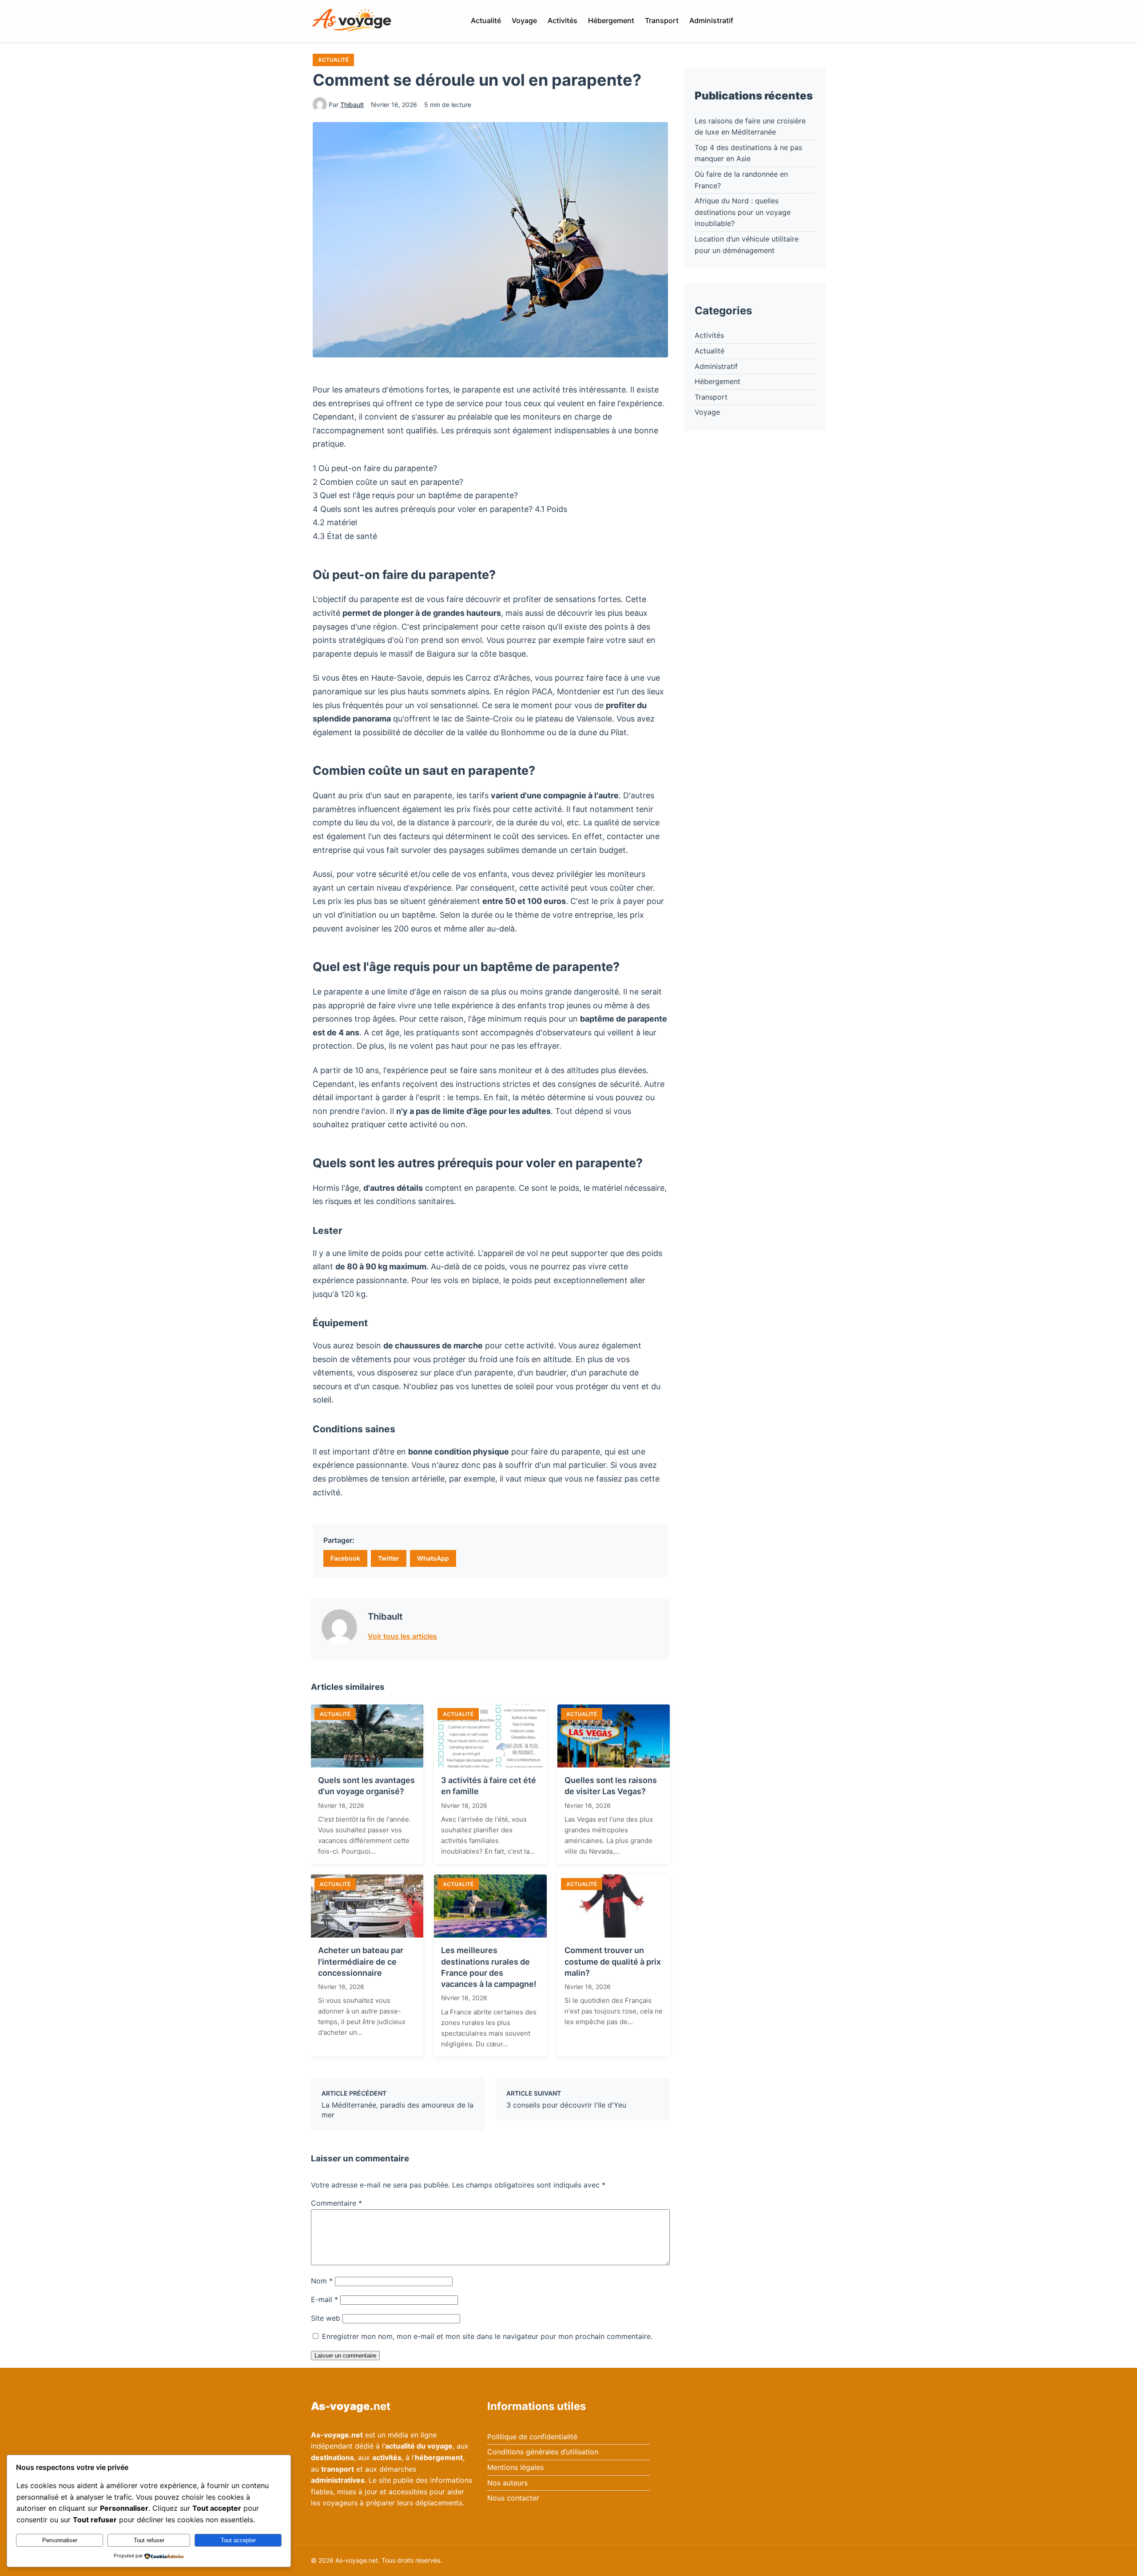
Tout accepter (238, 2540)
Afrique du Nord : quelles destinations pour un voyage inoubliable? (743, 212)
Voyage (524, 20)
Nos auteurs (507, 2483)
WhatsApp (433, 1558)
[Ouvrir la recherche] (818, 21)
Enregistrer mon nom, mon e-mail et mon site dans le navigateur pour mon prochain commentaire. (487, 2336)
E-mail (324, 2299)
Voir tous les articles (402, 1636)
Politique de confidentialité (532, 2437)
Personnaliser (60, 2540)
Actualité (486, 20)
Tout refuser (149, 2540)
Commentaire (336, 2203)
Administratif (711, 20)
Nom (322, 2281)
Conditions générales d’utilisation (543, 2452)
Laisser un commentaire (345, 2356)
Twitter (389, 1558)
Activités (563, 20)
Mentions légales (515, 2467)
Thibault (352, 105)
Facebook (345, 1558)
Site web (326, 2318)
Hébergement (611, 20)
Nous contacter (513, 2498)
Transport (662, 20)
